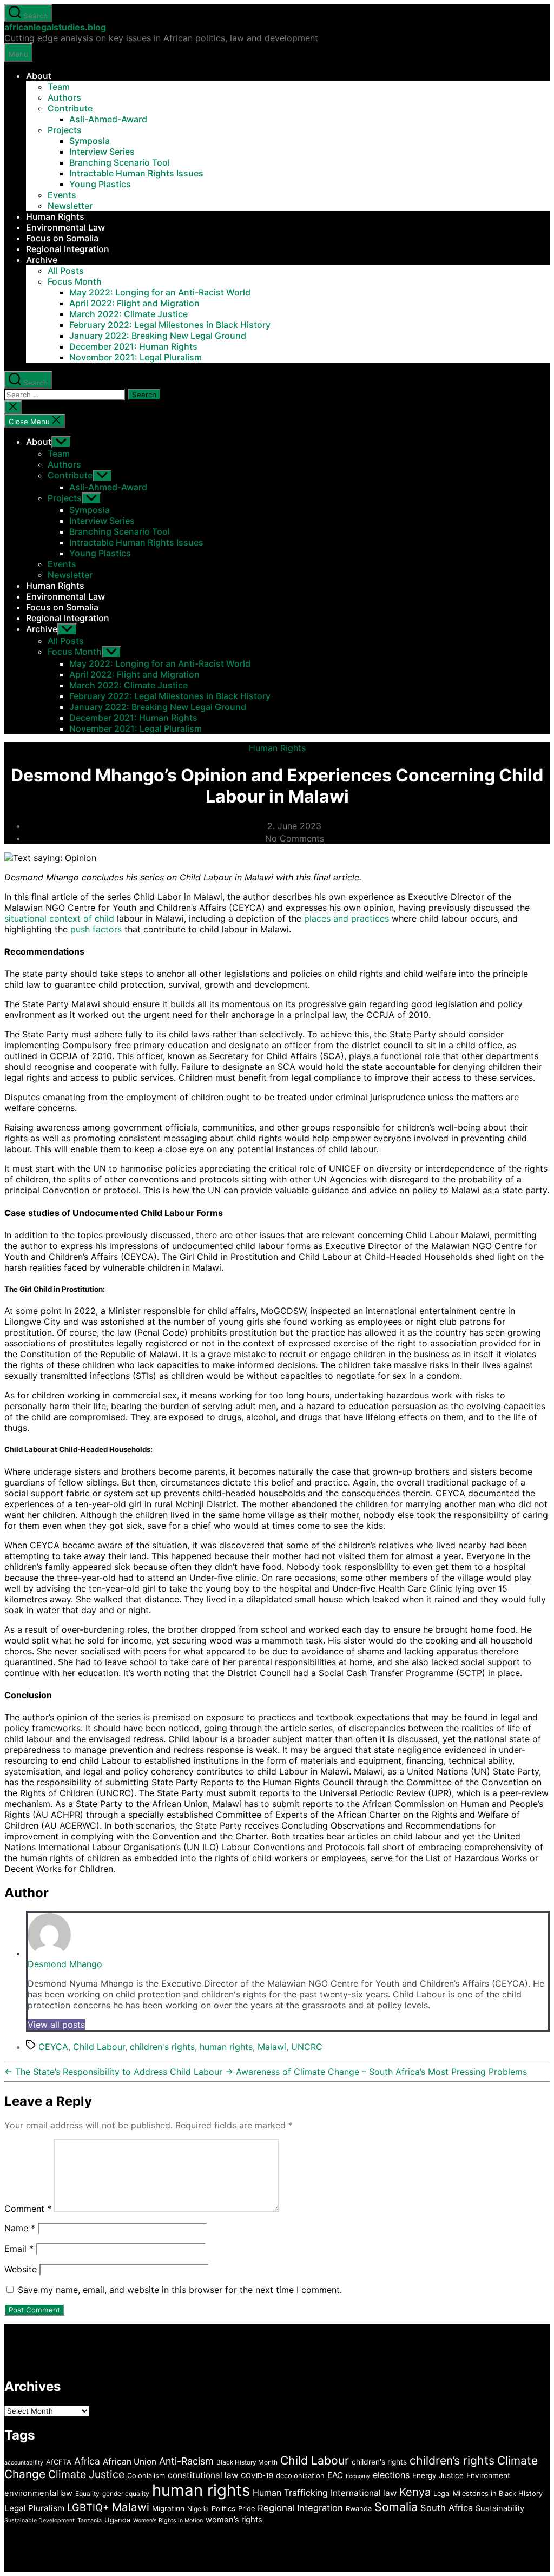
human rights (226, 2047)
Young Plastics (100, 184)
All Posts (66, 271)
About (39, 76)
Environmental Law (65, 227)
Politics (223, 2509)
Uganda (117, 2520)
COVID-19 (257, 2476)
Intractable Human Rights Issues (136, 173)
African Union (130, 2462)
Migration (168, 2508)
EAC (335, 2475)
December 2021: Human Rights (133, 346)
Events (62, 195)
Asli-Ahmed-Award (108, 119)
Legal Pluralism (34, 2508)
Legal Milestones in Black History (488, 2493)
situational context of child (59, 918)
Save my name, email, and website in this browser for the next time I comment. (180, 2290)
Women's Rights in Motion (168, 2521)
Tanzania (90, 2521)
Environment (488, 2475)
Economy (358, 2476)
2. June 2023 (294, 826)
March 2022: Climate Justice (128, 314)
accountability (24, 2463)
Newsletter (70, 206)
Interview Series (102, 152)
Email (19, 2249)
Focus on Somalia (62, 238)
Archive (42, 260)
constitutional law (203, 2475)
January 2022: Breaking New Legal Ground (158, 336)
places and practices (347, 918)
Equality (87, 2493)
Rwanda (359, 2509)
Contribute (70, 108)
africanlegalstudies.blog (55, 27)
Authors (64, 97)
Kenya (415, 2492)
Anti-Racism (186, 2461)
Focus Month (75, 281)
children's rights (162, 2047)
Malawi (272, 2047)
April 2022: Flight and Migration (134, 303)
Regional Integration (68, 249)
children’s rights (452, 2460)
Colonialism (146, 2476)
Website (21, 2269)
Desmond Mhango (65, 1964)
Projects (65, 130)
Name (20, 2228)
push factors (96, 929)
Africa (87, 2461)
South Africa (447, 2508)
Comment (28, 2209)
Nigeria (198, 2509)
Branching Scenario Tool (120, 162)
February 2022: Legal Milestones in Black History (170, 325)
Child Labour (99, 2047)
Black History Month (247, 2462)
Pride (246, 2509)
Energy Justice (438, 2475)
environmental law (38, 2493)
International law (364, 2493)
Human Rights (55, 216)
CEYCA (53, 2047)
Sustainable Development (39, 2521)
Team (59, 87)
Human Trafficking (290, 2493)
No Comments (295, 838)
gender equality (126, 2493)
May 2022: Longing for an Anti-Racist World (160, 292)
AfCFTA (59, 2462)
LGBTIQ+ (88, 2507)
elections (391, 2475)
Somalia (396, 2507)
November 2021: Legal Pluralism (136, 357)
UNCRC (307, 2047)
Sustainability (500, 2508)
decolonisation (300, 2476)
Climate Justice (86, 2474)
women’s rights (234, 2520)
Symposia (90, 141)
